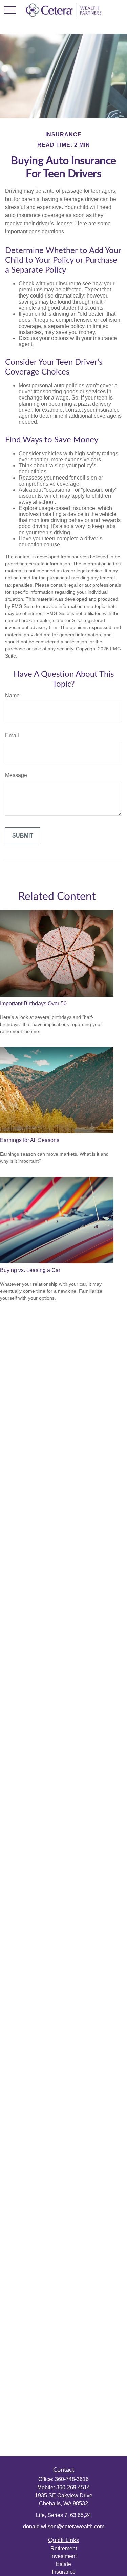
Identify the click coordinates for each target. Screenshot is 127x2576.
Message (16, 775)
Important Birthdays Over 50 (33, 1003)
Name (12, 695)
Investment (63, 2556)
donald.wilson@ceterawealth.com (64, 2527)
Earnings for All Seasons (30, 1140)
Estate (63, 2564)
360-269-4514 (73, 2487)
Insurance (64, 2572)
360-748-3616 (72, 2479)
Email (12, 735)
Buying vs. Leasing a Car (30, 1270)
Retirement (64, 2548)
